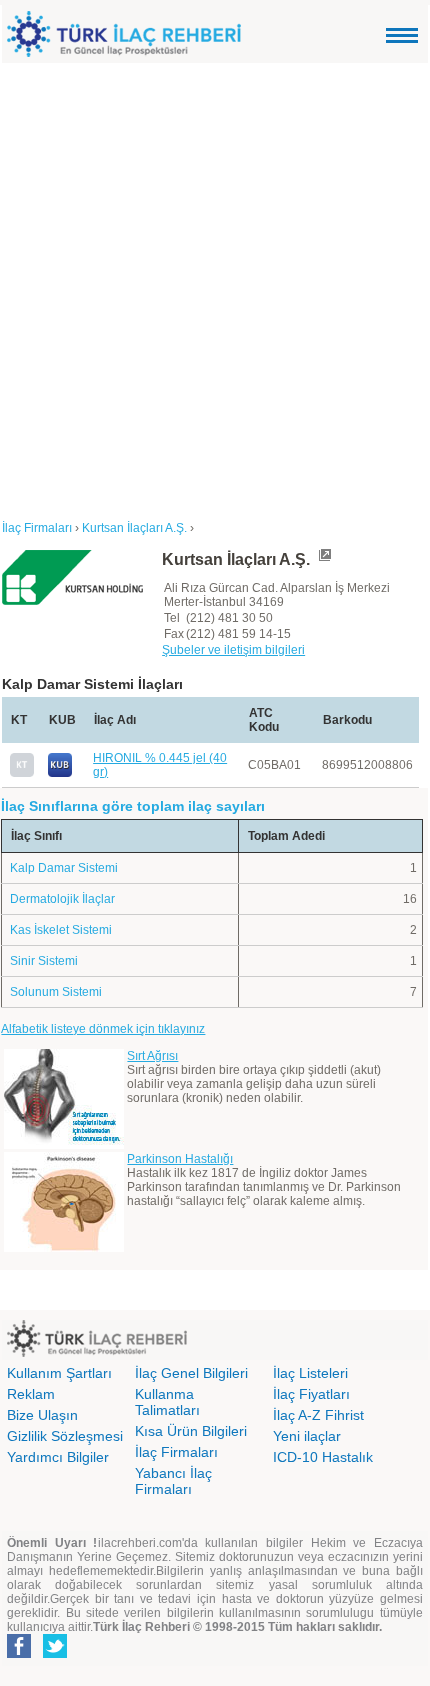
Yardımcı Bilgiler (58, 1457)
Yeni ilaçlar (307, 1436)
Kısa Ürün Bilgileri (191, 1431)
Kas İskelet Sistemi (61, 930)
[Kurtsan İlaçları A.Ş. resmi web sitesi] (324, 559)
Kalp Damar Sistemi (64, 868)
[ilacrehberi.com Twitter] (55, 1654)
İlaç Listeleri (310, 1373)
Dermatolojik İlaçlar (62, 899)
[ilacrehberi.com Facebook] (19, 1654)
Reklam (31, 1394)
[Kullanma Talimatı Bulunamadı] (22, 773)
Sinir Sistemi (44, 961)
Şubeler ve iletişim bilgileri (233, 650)
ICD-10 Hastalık (323, 1457)
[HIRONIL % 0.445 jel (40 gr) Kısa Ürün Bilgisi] (60, 773)
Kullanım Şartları (59, 1373)
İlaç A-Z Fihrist (318, 1415)
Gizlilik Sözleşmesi (65, 1436)
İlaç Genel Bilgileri (191, 1373)
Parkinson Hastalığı (180, 1159)
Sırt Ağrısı (152, 1056)
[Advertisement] (215, 288)
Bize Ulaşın (42, 1415)
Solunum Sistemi (56, 992)
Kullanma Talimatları (167, 1402)
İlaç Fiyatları (311, 1394)
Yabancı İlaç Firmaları (173, 1481)
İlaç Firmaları (176, 1452)
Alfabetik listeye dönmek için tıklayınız (103, 1029)
